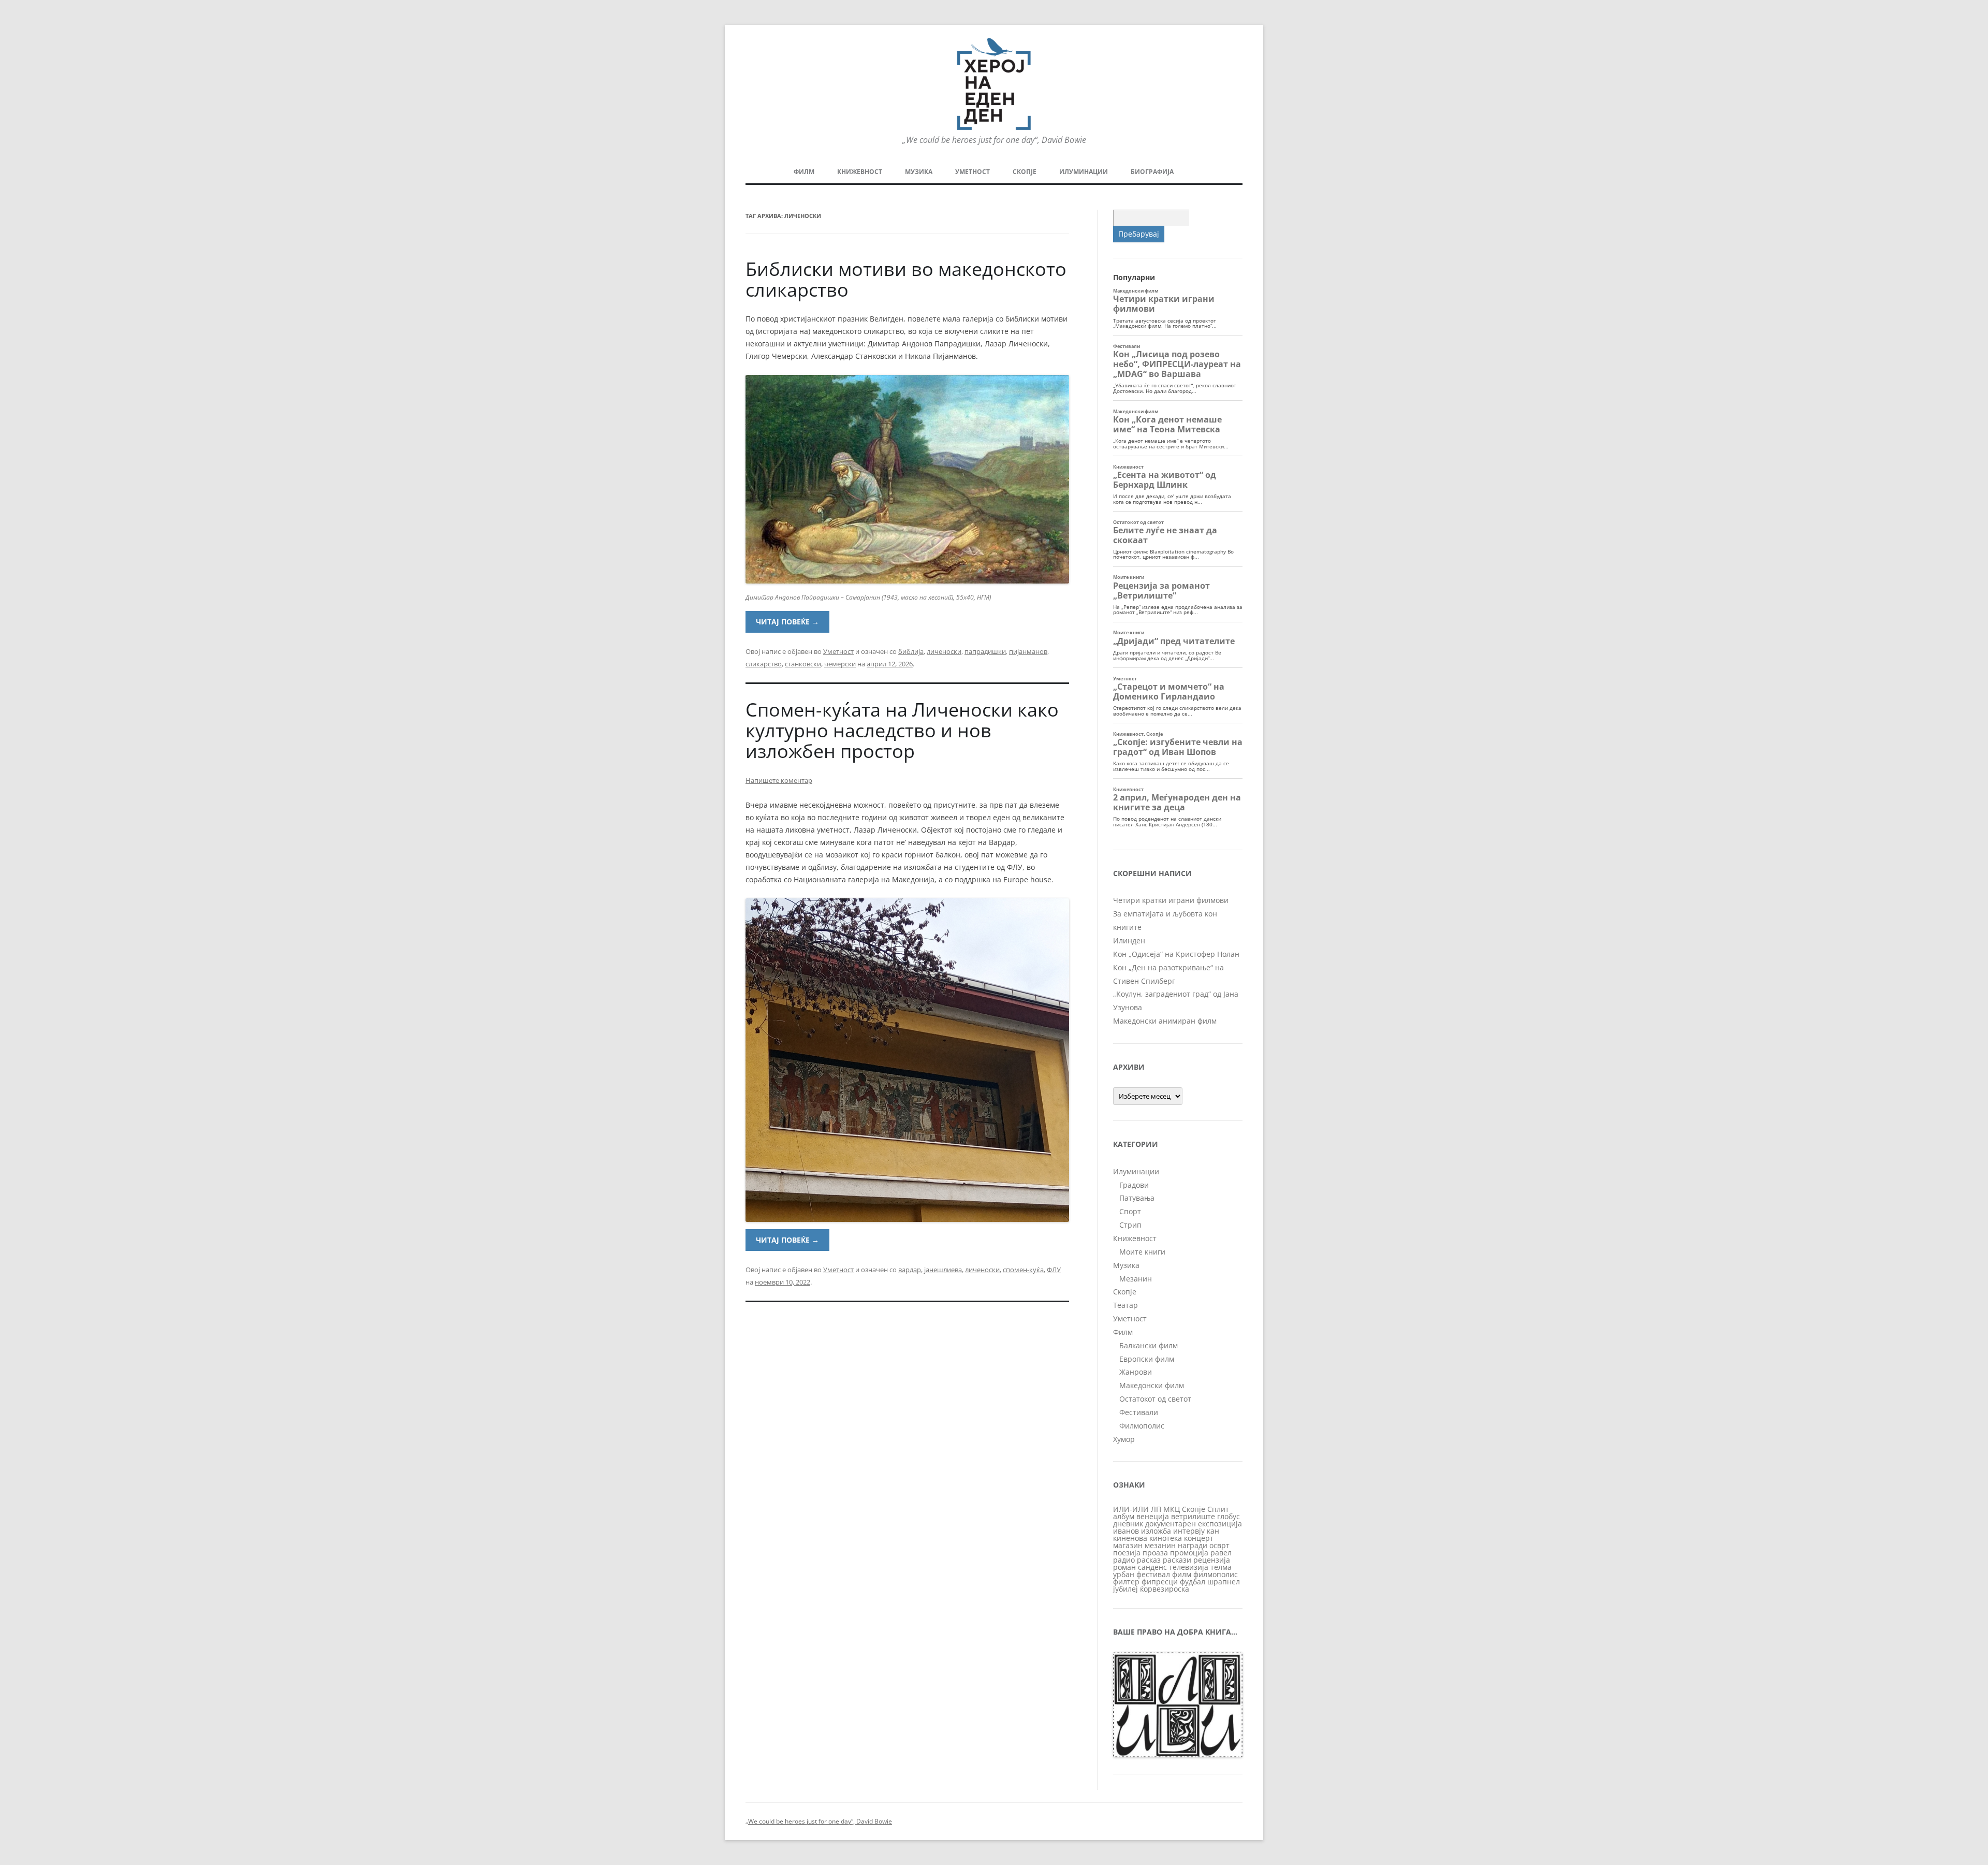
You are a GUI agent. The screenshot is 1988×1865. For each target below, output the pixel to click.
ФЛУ (1054, 1270)
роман (1124, 1567)
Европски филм (1147, 1359)
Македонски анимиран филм (1165, 1021)
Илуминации (1084, 172)
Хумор (1124, 1439)
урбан (1124, 1574)
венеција (1153, 1516)
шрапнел (1224, 1582)
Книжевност (860, 172)
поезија (1127, 1553)
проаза (1155, 1553)
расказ (1149, 1560)
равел (1221, 1553)
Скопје (1025, 172)
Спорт (1130, 1211)
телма (1221, 1567)
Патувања (1137, 1198)
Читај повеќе (787, 622)
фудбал (1193, 1582)
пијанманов (1028, 651)
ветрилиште (1193, 1516)
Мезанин (1136, 1279)
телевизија (1189, 1567)
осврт (1219, 1545)
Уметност (973, 172)
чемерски (840, 664)
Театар (1125, 1305)
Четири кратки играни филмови (1171, 900)
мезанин (1160, 1545)
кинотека (1166, 1538)
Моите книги (1142, 1252)
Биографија (1152, 172)
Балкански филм (1149, 1345)
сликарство (764, 664)
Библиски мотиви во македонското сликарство (906, 279)
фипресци (1160, 1582)
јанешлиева (943, 1270)
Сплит (1218, 1509)
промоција (1189, 1553)
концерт (1199, 1538)
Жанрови (1136, 1372)
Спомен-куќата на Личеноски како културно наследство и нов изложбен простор (902, 730)
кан (1213, 1531)
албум (1124, 1516)
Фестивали (1139, 1412)
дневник (1128, 1524)
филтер (1126, 1582)
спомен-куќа (1023, 1270)
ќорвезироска (1165, 1589)
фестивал (1153, 1574)
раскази (1177, 1560)
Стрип (1130, 1225)
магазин (1128, 1545)
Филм (804, 172)
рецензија (1212, 1560)
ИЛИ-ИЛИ (1131, 1509)
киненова (1130, 1538)
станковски (803, 664)
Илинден (1129, 941)
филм (1182, 1574)
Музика (919, 172)
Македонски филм (1152, 1385)
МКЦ (1172, 1509)
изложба (1156, 1531)
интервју (1189, 1531)
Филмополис (1142, 1426)
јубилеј (1125, 1589)
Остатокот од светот (1155, 1399)
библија (911, 651)
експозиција (1220, 1524)
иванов (1126, 1531)
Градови (1134, 1185)
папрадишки (985, 651)
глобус (1229, 1516)
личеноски (944, 651)
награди (1193, 1545)
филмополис (1216, 1574)
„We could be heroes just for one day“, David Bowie (819, 1821)
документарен (1171, 1524)
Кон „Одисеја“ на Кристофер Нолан (1176, 954)
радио (1124, 1560)
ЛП (1156, 1509)
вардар (910, 1270)
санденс (1152, 1567)
